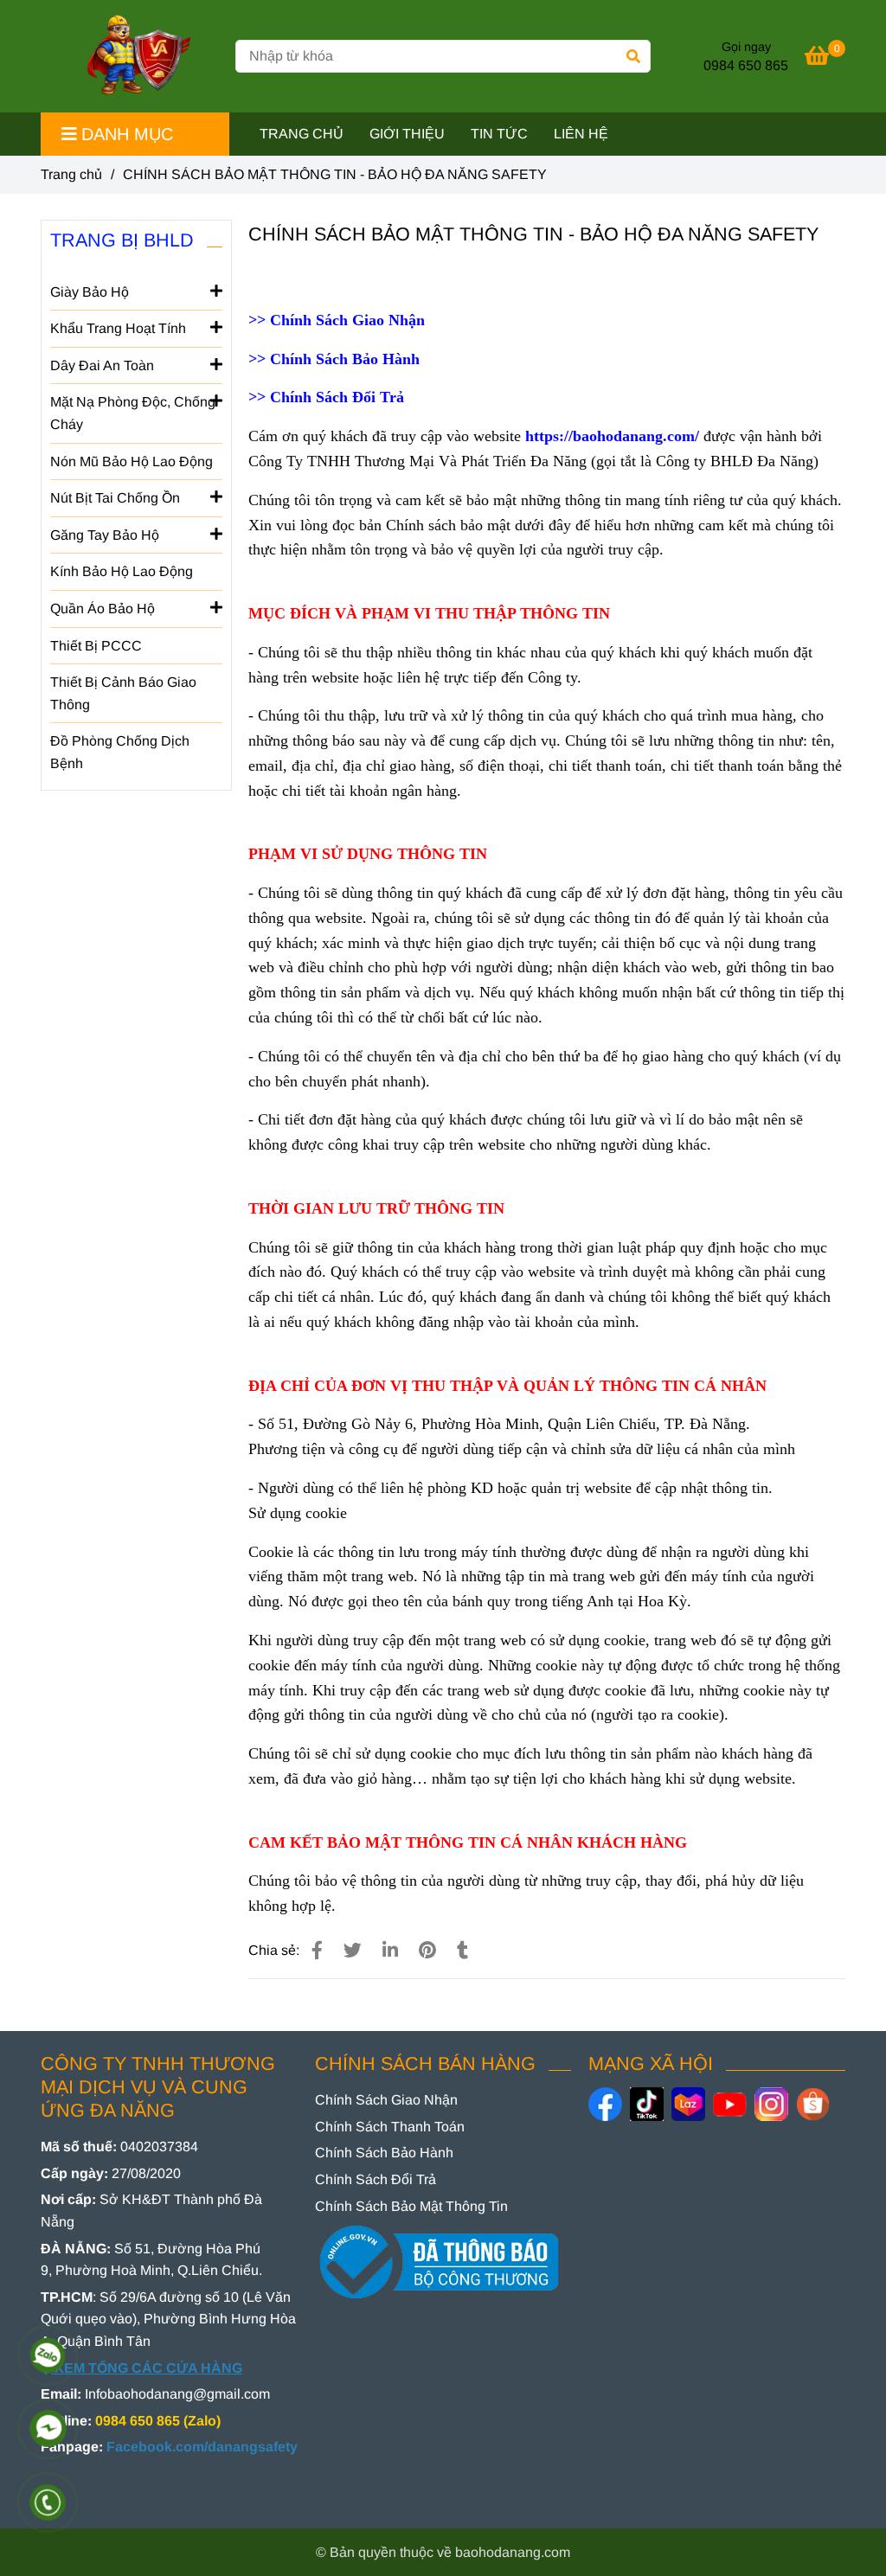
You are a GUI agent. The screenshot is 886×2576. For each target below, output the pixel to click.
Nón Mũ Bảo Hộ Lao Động (132, 461)
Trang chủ (71, 174)
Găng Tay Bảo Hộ (105, 535)
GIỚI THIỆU (407, 134)
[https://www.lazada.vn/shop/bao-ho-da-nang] (688, 2104)
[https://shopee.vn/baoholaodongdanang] (813, 2104)
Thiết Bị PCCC (96, 646)
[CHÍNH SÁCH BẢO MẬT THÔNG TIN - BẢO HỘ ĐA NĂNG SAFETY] (132, 56)
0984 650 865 (746, 65)
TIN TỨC (499, 134)
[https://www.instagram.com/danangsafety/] (771, 2104)
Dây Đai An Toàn (102, 365)
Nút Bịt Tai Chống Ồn (115, 498)
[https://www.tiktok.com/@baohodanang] (647, 2104)
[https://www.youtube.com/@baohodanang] (730, 2104)
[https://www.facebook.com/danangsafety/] (605, 2104)
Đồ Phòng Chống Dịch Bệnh (120, 752)
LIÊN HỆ (581, 134)
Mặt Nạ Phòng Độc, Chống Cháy (133, 413)
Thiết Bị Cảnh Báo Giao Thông (123, 693)
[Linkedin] (390, 1950)
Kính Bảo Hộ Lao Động (122, 571)
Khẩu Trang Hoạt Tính (118, 328)
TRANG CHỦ (302, 134)
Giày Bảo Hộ (90, 292)
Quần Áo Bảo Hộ (103, 609)
